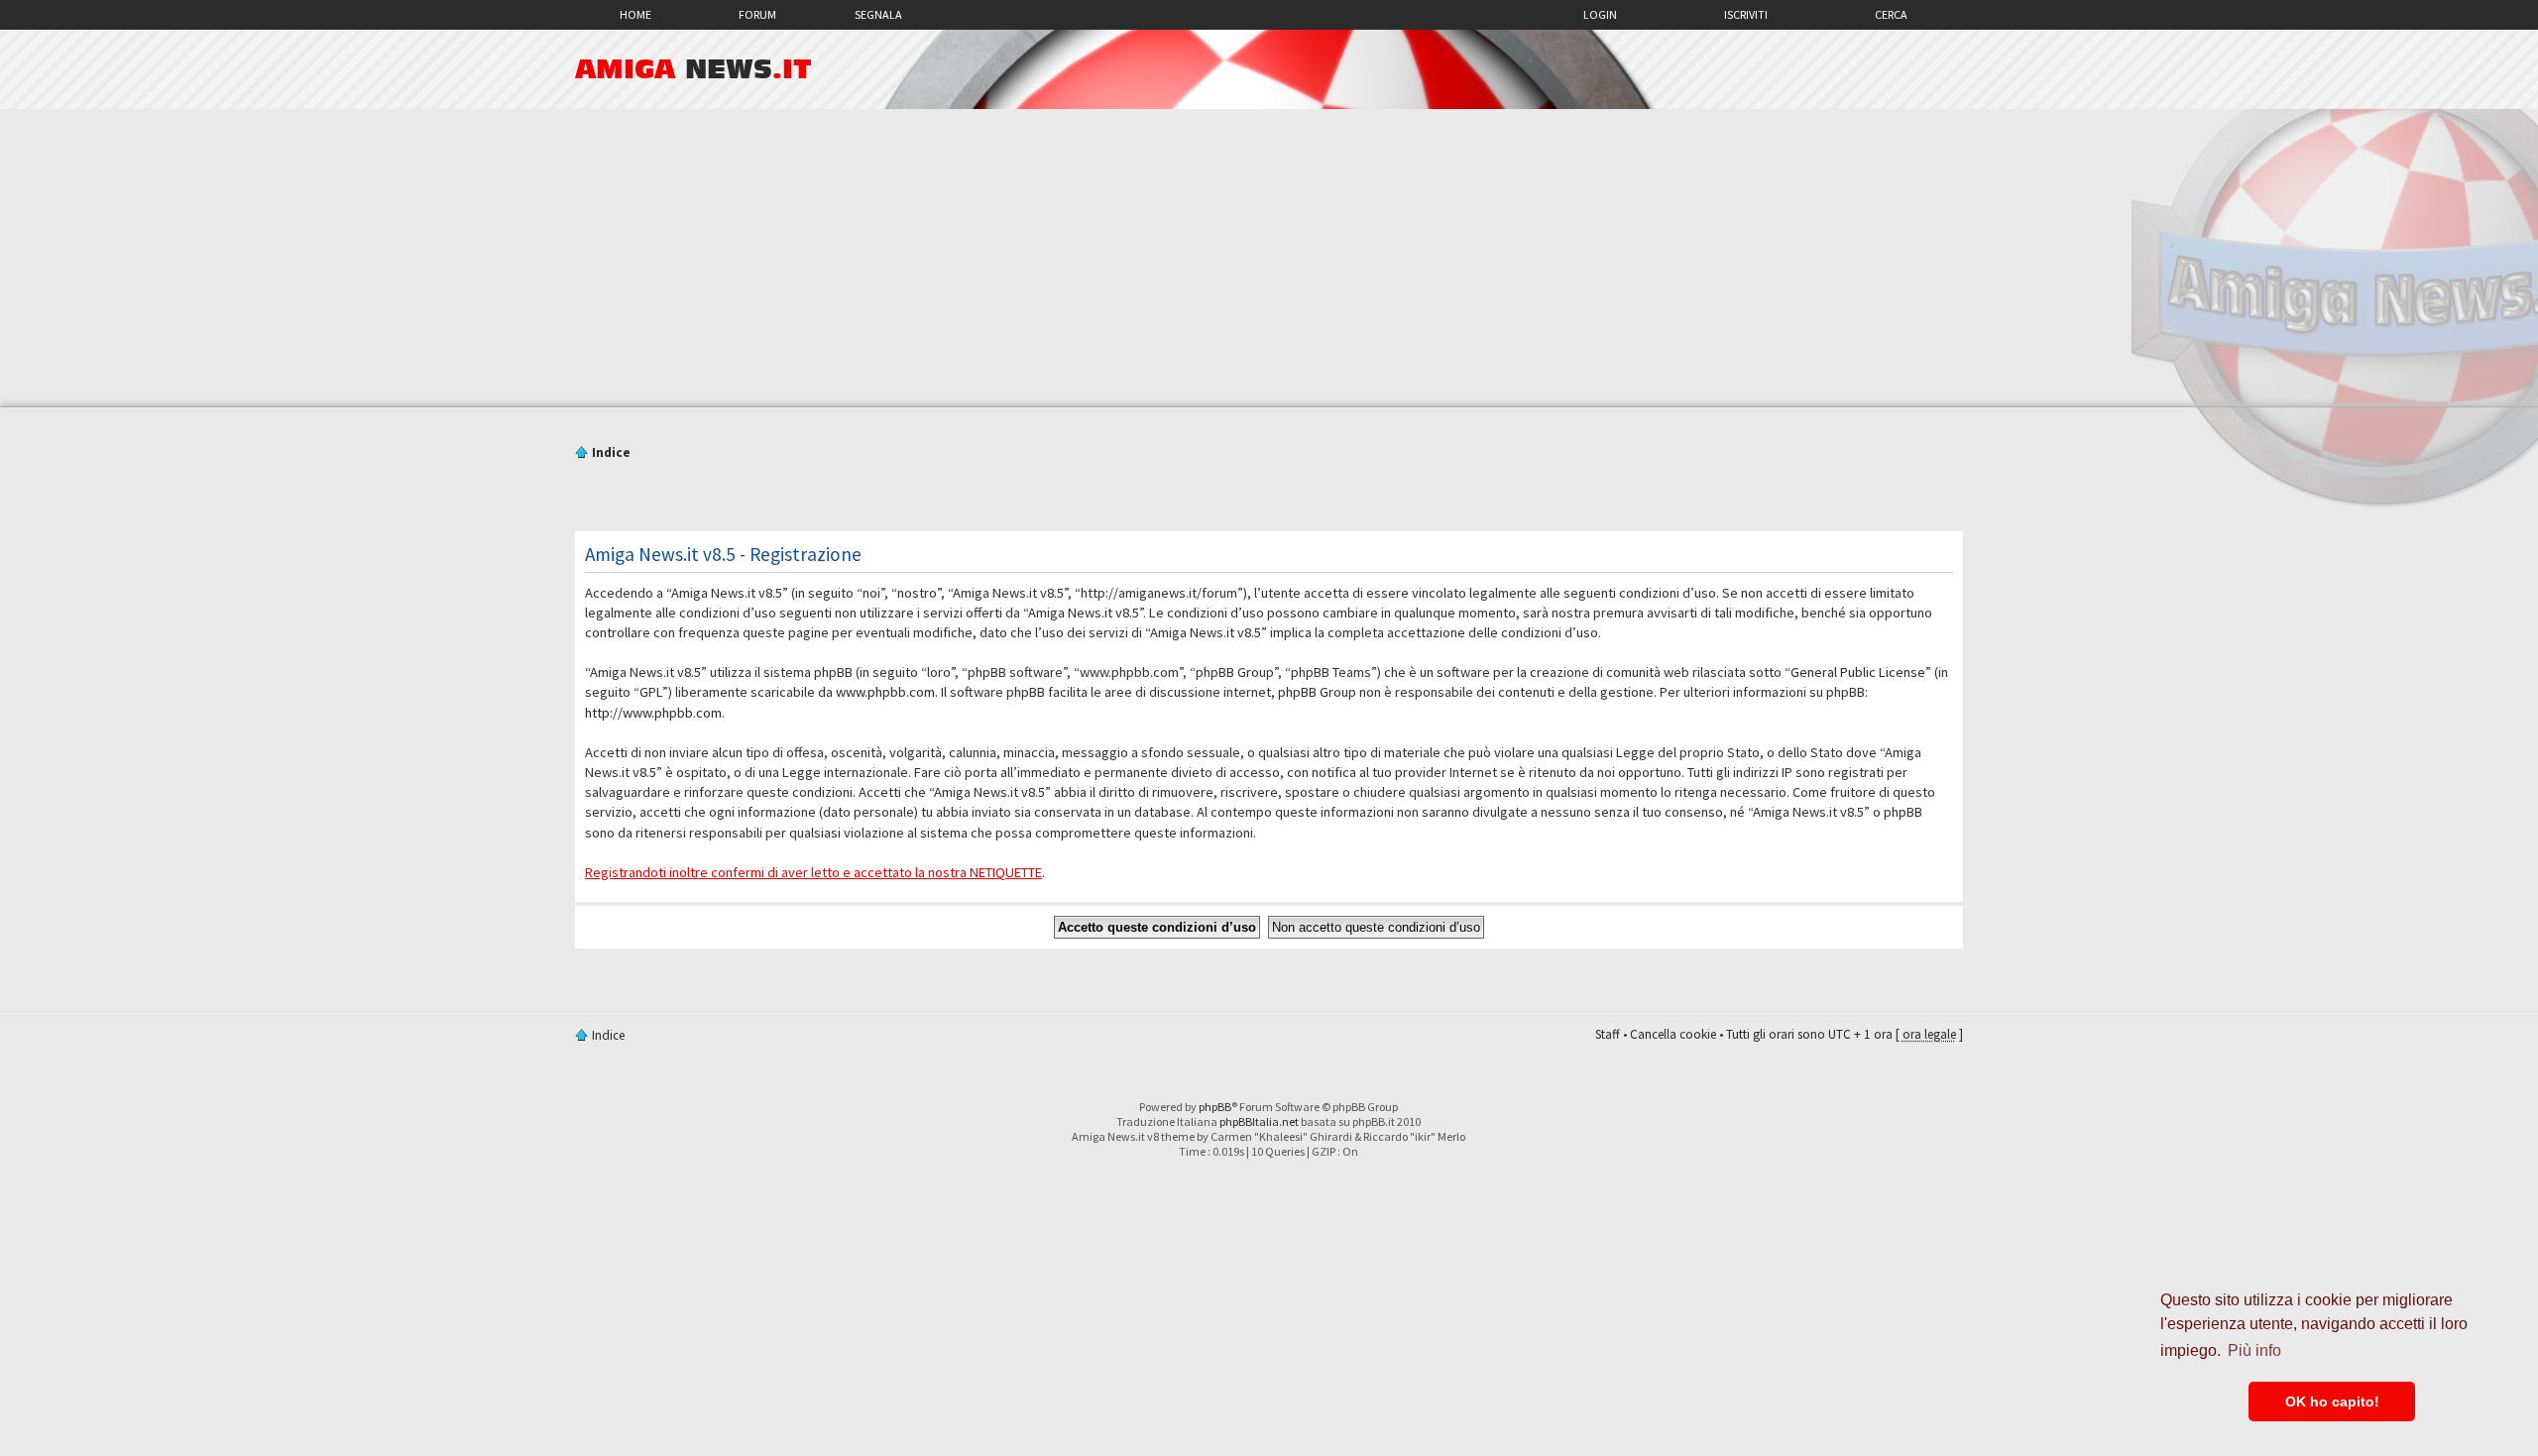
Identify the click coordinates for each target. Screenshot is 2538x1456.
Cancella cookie (1673, 1034)
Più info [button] (2254, 1350)
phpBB (1215, 1107)
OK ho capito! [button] (2332, 1401)
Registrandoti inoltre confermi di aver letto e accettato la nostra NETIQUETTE (813, 872)
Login (1600, 14)
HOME (635, 14)
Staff (1608, 1034)
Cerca (1891, 14)
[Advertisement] (1269, 258)
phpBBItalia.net (1259, 1121)
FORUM (757, 14)
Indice (611, 452)
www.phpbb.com (885, 692)
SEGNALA (878, 14)
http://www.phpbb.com (653, 713)
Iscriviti (1746, 14)
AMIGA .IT (693, 69)
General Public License (1858, 672)
